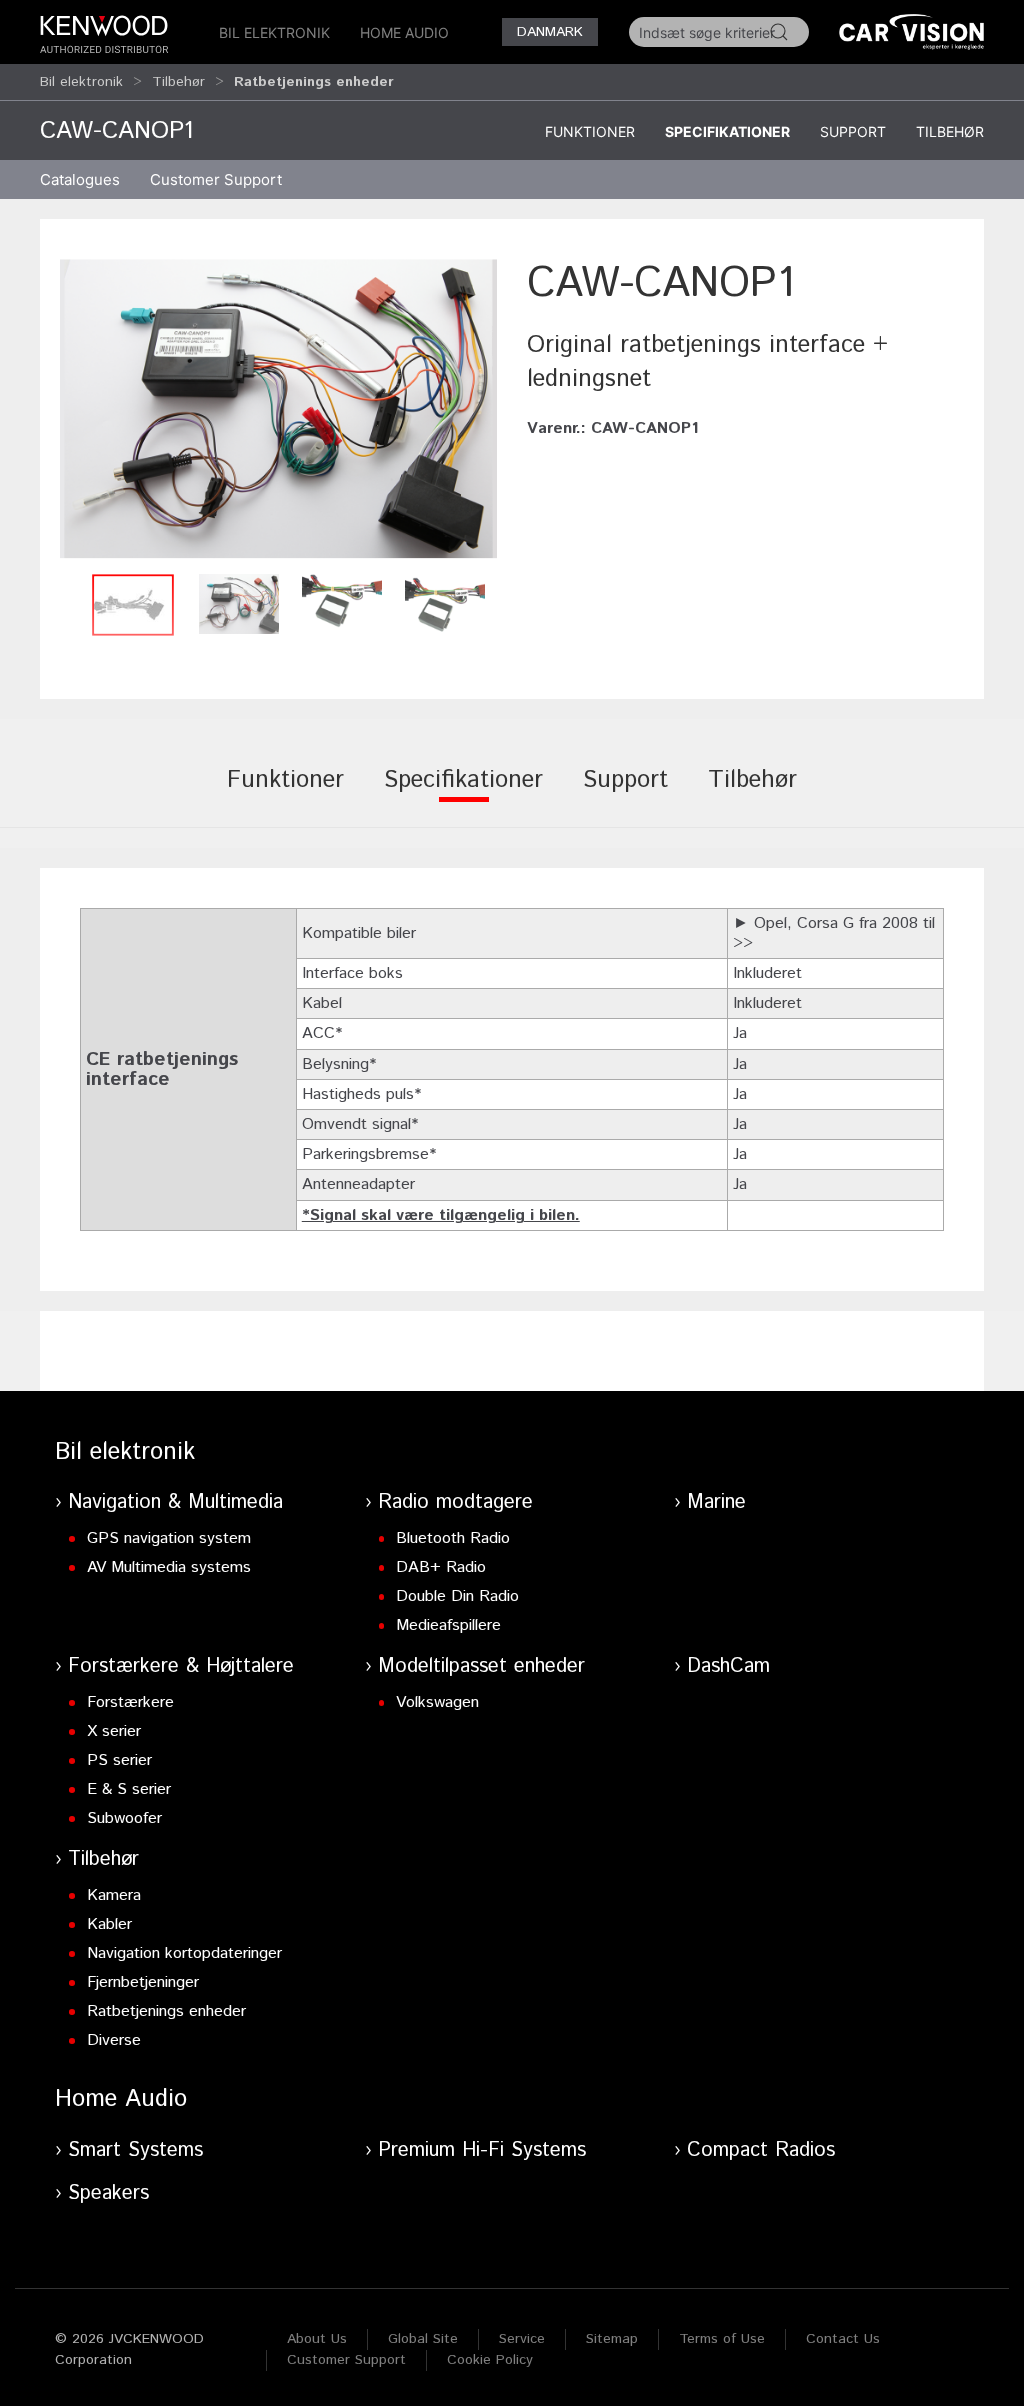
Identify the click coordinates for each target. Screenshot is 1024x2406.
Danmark (550, 32)
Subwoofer (124, 1818)
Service (522, 2339)
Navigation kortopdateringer (184, 1953)
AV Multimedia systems (169, 1567)
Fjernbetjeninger (143, 1982)
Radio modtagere (455, 1502)
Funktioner (590, 131)
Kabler (109, 1924)
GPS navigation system (169, 1538)
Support (853, 131)
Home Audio (404, 32)
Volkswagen (437, 1702)
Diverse (114, 2040)
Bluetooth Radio (453, 1538)
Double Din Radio (457, 1596)
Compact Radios (761, 2150)
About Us (317, 2339)
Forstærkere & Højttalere (181, 1666)
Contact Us (843, 2339)
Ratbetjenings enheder (166, 2011)
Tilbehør (178, 82)
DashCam (728, 1666)
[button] (278, 408)
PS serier (119, 1760)
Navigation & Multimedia (175, 1502)
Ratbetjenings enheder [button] (314, 82)
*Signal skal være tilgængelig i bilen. (441, 1215)
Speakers (108, 2193)
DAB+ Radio (441, 1567)
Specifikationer (727, 131)
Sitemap (612, 2339)
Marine (716, 1502)
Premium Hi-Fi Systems (482, 2150)
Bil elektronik (274, 32)
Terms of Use (722, 2339)
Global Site (423, 2339)
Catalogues (80, 179)
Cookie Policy (490, 2360)
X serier (114, 1731)
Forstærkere (130, 1702)
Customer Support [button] (216, 179)
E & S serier (129, 1789)
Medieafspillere (448, 1625)
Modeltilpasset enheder (481, 1666)
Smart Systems (135, 2150)
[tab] (285, 794)
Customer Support (346, 2360)
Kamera (114, 1895)
